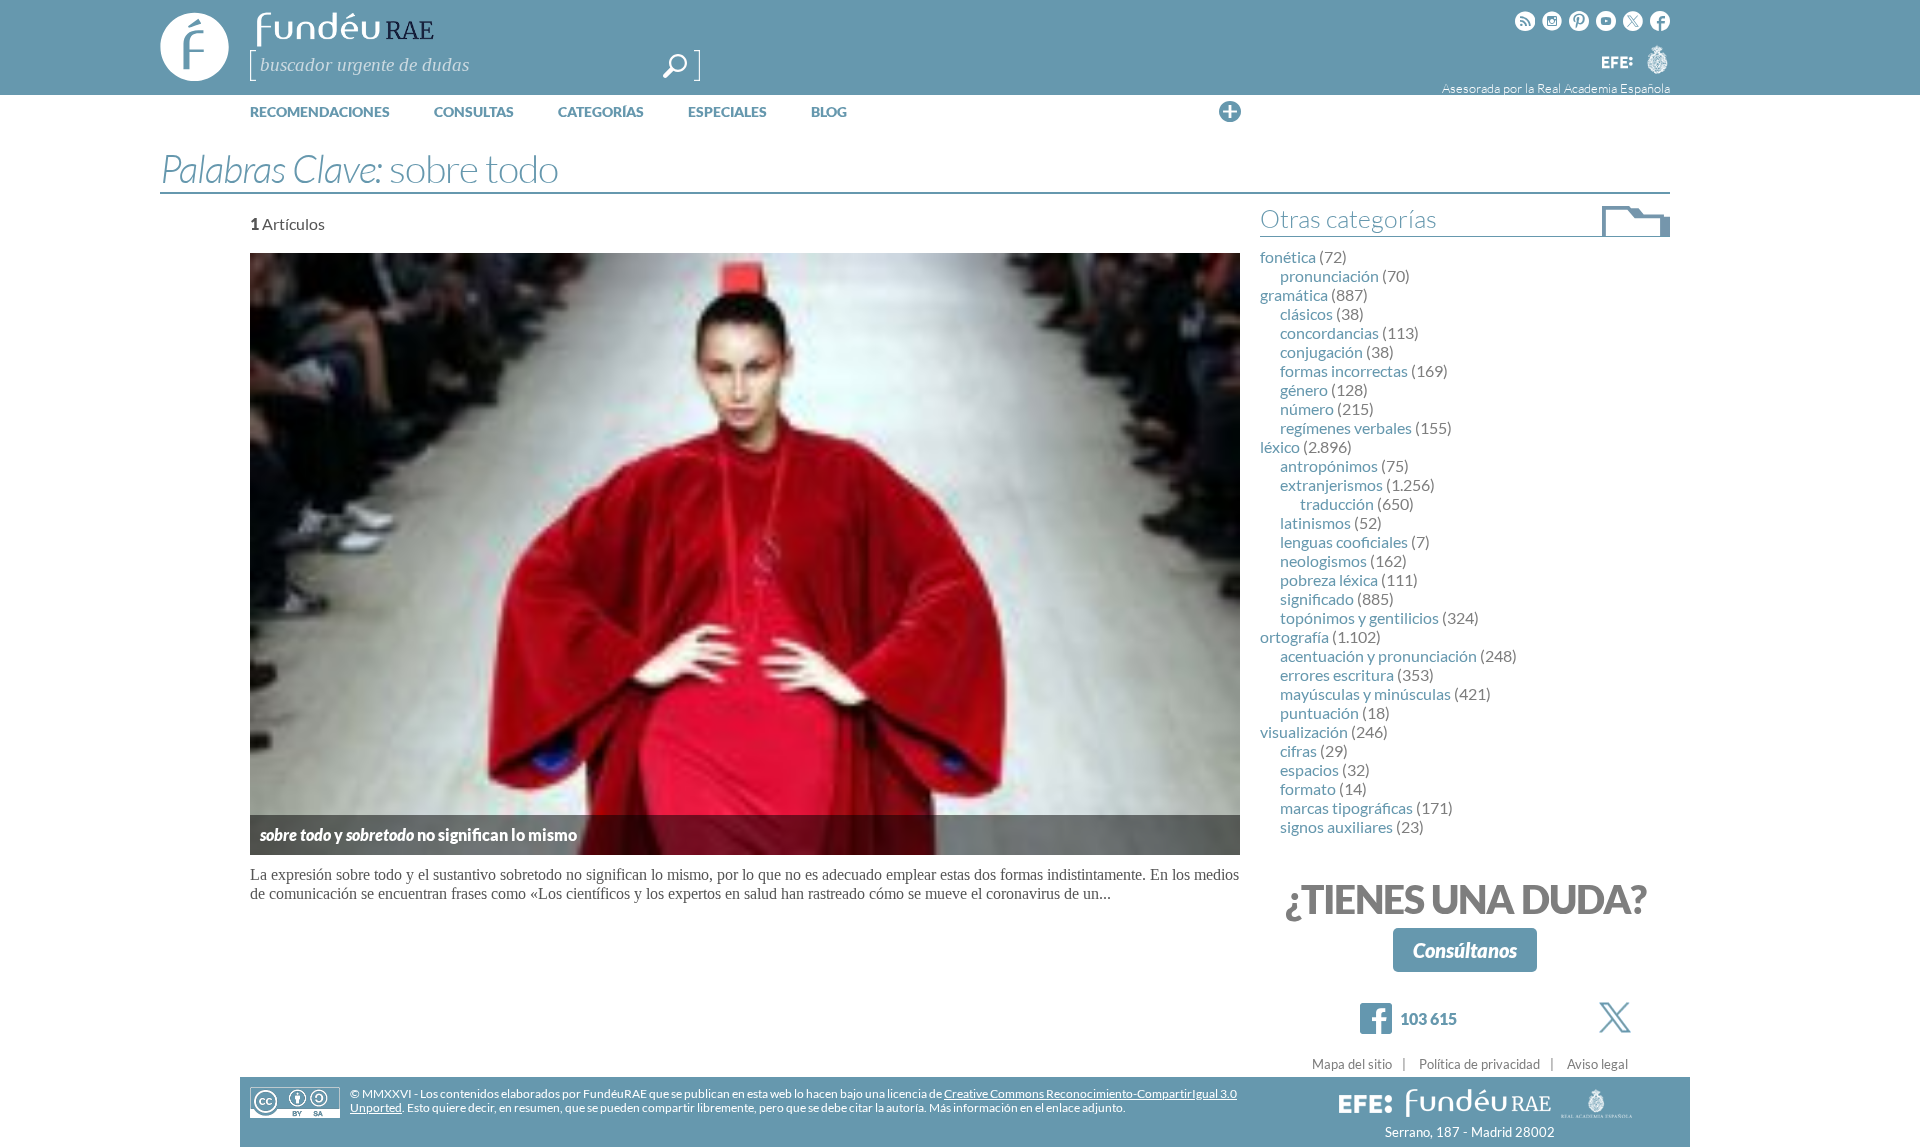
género (1304, 389)
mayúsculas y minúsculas (1365, 693)
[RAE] (1657, 59)
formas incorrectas (1344, 370)
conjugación (1321, 351)
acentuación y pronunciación (1378, 655)
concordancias (1329, 332)
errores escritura (1337, 674)
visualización (1304, 731)
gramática (1294, 294)
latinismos (1315, 522)
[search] (675, 66)
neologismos (1323, 560)
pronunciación (1329, 275)
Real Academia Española (1603, 88)
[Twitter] (1619, 1017)
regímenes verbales (1346, 427)
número (1307, 408)
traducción (1337, 503)
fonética (1288, 256)
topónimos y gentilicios (1359, 617)
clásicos (1306, 313)
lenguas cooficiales (1344, 541)
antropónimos (1329, 465)
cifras (1298, 750)
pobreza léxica (1329, 579)
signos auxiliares (1336, 826)
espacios (1309, 769)
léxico (1280, 446)
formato (1308, 788)
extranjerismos (1331, 484)
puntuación (1319, 712)
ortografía (1294, 636)
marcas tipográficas (1346, 807)
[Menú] (1230, 111)
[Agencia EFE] (1616, 63)
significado (1317, 598)
